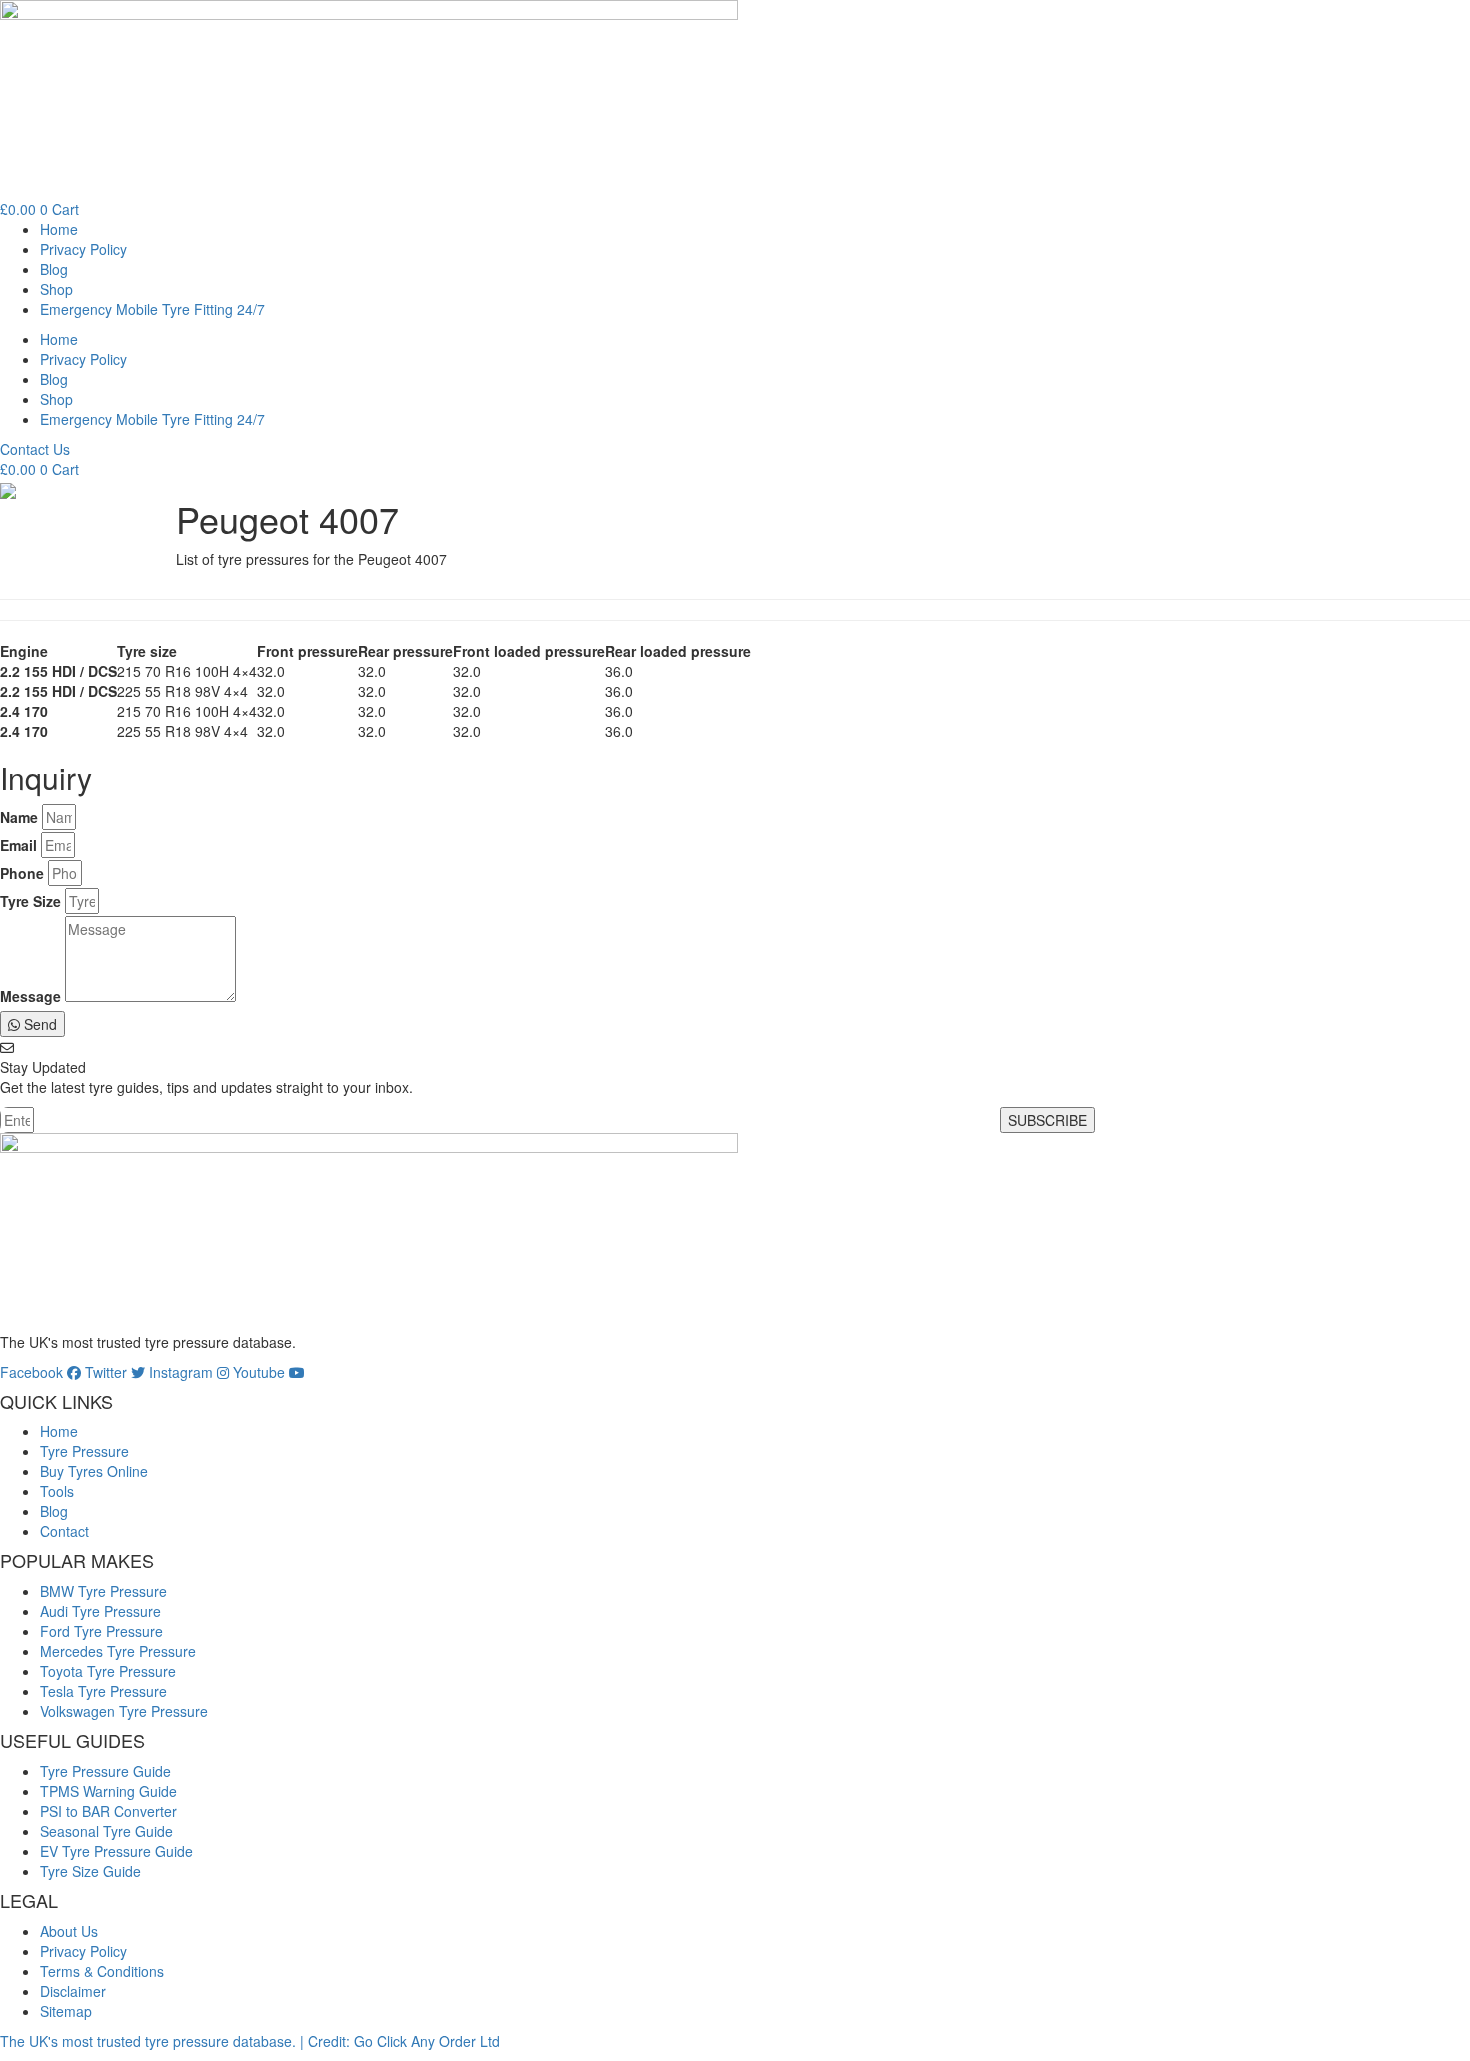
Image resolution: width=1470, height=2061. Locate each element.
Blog (54, 269)
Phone (22, 873)
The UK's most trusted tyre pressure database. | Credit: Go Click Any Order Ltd (250, 2041)
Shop (56, 289)
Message (30, 996)
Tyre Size (30, 901)
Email (18, 845)
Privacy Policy (83, 249)
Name (19, 817)
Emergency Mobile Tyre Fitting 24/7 (152, 309)
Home (59, 229)
